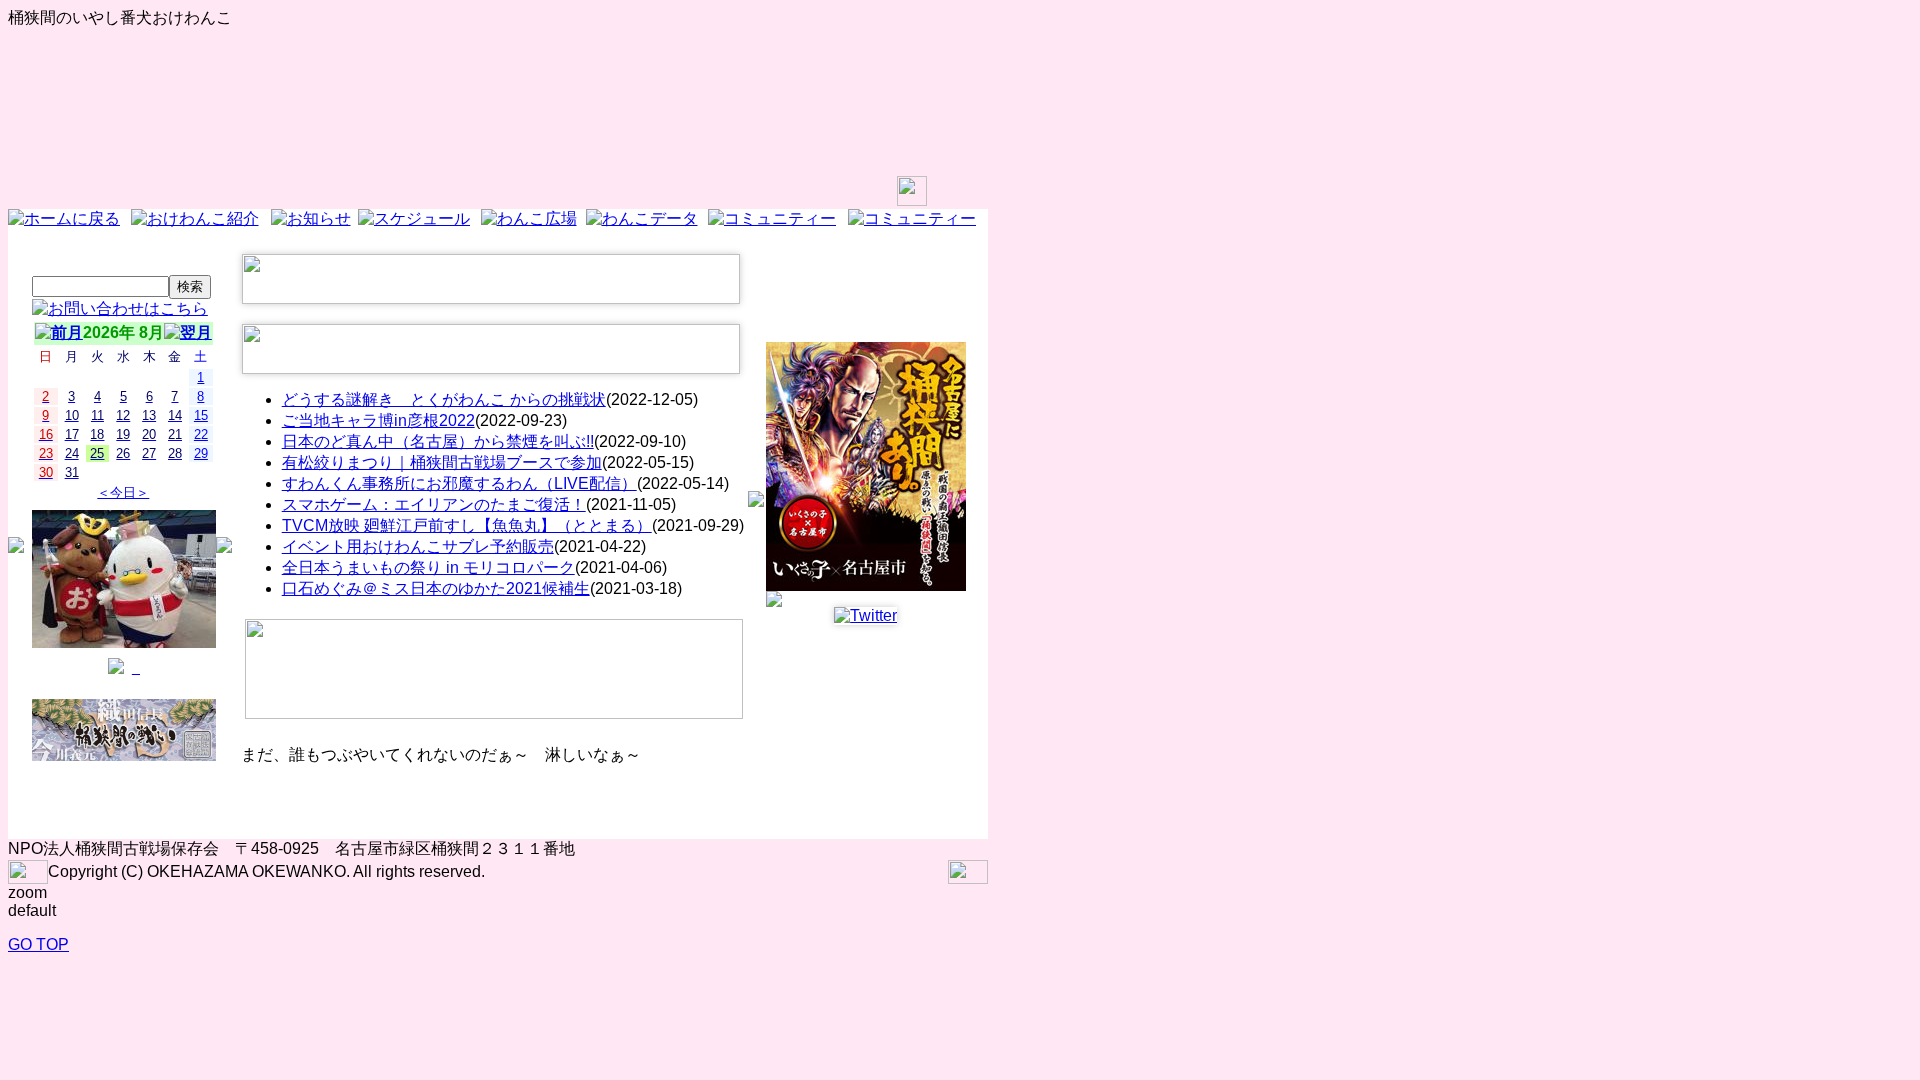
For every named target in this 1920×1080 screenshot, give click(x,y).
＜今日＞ (123, 492)
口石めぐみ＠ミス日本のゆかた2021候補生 (436, 588)
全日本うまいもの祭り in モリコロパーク (428, 567)
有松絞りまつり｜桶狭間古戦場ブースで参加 (442, 462)
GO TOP (38, 944)
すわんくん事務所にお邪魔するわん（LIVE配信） (459, 483)
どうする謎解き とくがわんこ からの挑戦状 (444, 399)
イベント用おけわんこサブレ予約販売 (418, 546)
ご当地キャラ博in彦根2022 (378, 420)
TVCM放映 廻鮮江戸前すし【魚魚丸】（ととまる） (467, 525)
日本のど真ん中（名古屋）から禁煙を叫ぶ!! (438, 441)
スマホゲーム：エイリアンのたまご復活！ (434, 504)
